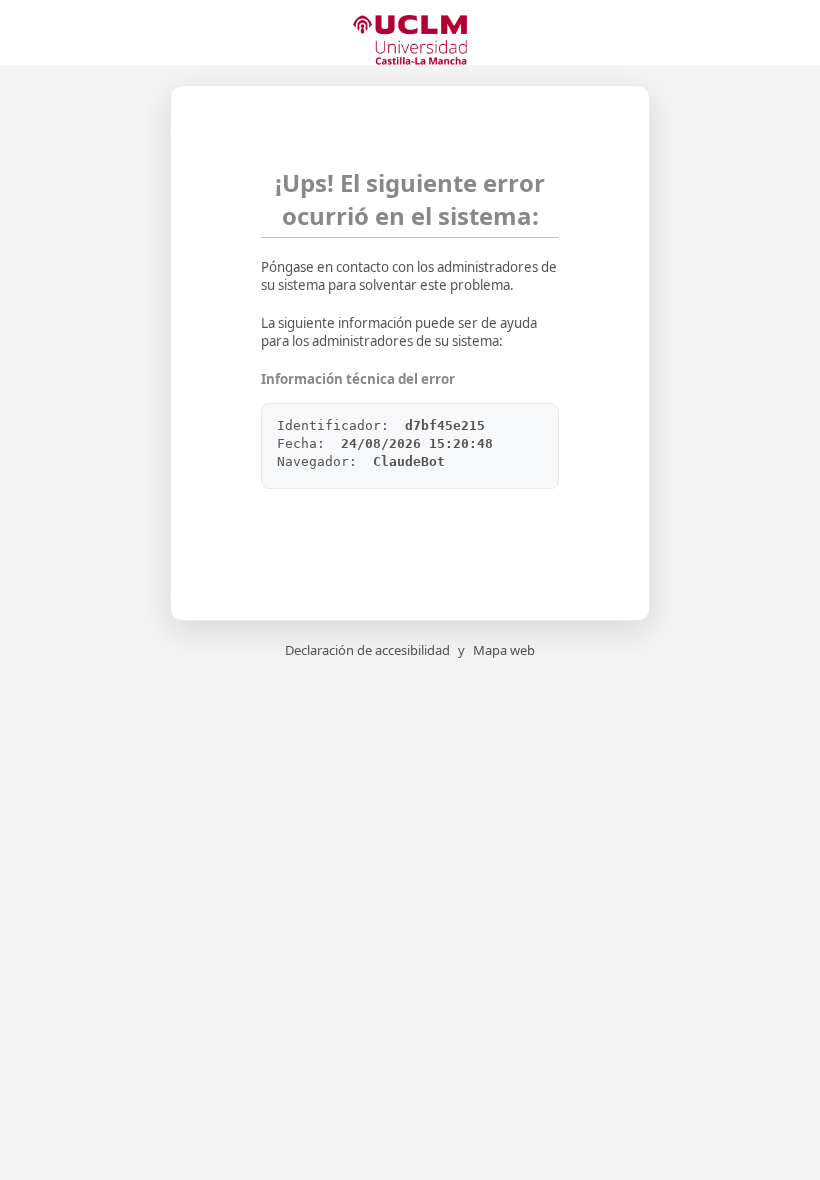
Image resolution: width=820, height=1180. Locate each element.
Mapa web (504, 650)
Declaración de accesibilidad (367, 650)
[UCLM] (410, 40)
